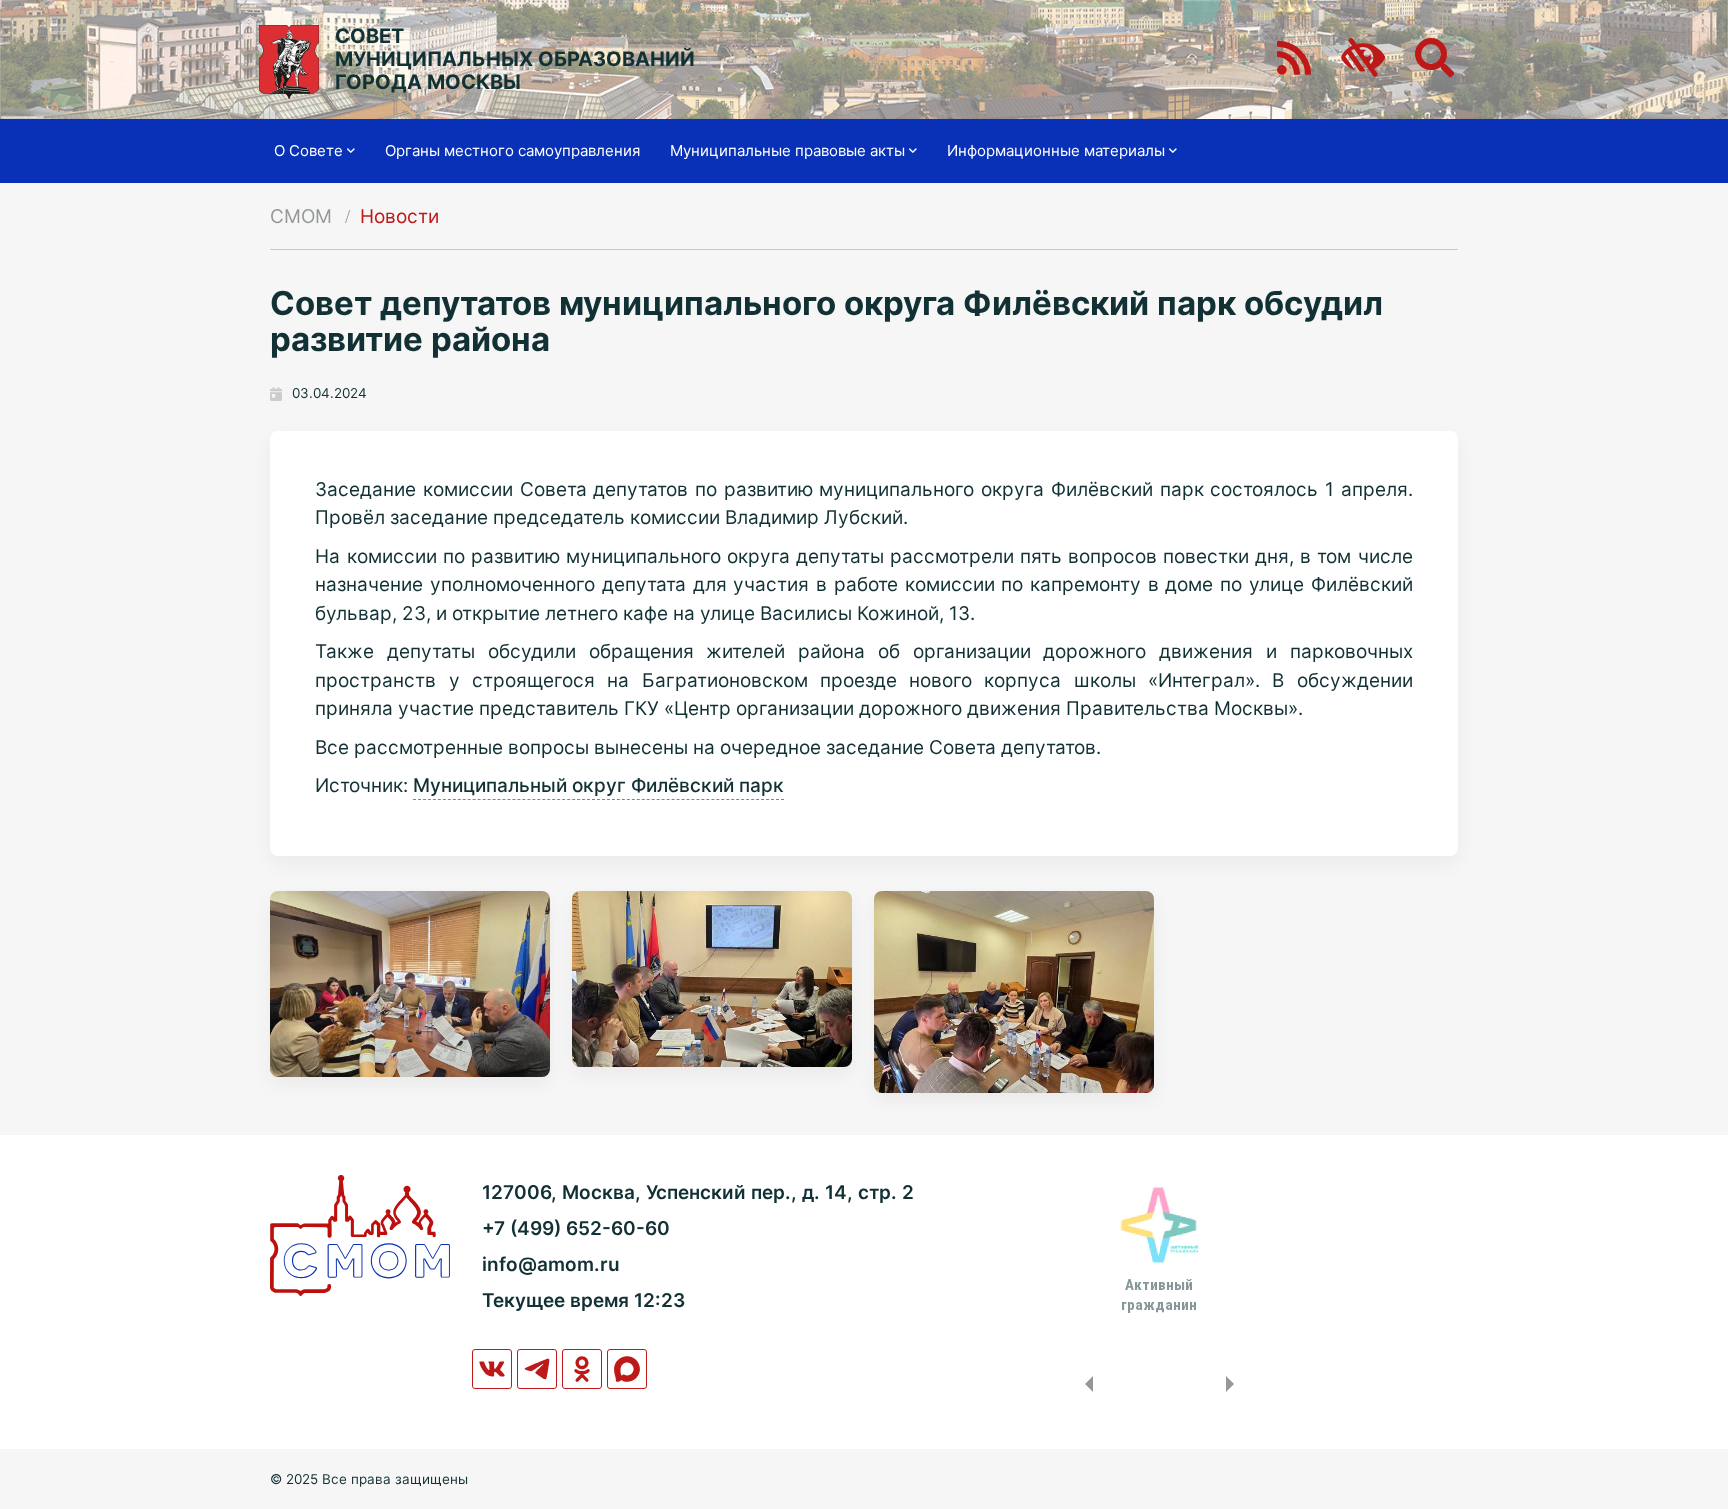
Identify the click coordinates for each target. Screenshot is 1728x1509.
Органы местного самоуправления (512, 150)
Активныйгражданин (1159, 1295)
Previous (1085, 1384)
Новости (399, 216)
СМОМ (301, 216)
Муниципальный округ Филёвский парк (598, 785)
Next (1234, 1384)
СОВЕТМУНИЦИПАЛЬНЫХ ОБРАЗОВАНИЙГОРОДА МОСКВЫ (515, 59)
